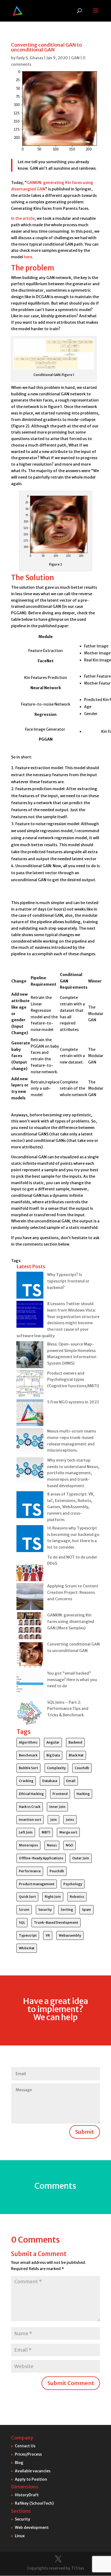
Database (50, 1781)
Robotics (77, 1897)
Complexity (56, 1768)
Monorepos (28, 1845)
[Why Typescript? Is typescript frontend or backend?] (30, 1286)
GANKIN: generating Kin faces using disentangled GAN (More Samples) (71, 1622)
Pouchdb (57, 1871)
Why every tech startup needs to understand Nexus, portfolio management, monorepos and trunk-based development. (73, 1473)
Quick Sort (27, 1897)
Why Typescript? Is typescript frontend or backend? (68, 1281)
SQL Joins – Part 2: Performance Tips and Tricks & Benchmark (68, 1709)
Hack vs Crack (30, 1807)
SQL (22, 1923)
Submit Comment (71, 2383)
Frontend (60, 1794)
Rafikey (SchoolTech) (34, 2503)
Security (45, 1910)
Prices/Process (28, 2454)
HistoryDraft (27, 2495)
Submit (85, 2132)
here (28, 257)
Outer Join (81, 1858)
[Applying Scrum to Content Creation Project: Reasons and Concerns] (30, 1598)
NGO (70, 1845)
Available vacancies (33, 2471)
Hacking (83, 1794)
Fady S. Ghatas (30, 58)
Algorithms (28, 1742)
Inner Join (57, 1807)
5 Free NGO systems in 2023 (73, 1402)
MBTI (46, 1832)
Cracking (26, 1781)
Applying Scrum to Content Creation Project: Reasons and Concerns (73, 1592)
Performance (30, 1871)
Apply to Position (31, 2479)
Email (71, 1781)
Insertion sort (30, 1820)
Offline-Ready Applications (41, 1858)
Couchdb (82, 1768)
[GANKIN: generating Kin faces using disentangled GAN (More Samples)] (30, 1627)
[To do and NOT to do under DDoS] (30, 1569)
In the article (23, 218)
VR (48, 1935)
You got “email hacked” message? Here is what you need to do (72, 1680)
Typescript (28, 1935)
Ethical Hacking (31, 1794)
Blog (19, 2463)
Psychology (73, 1884)
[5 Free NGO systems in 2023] (30, 1414)
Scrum (24, 1910)
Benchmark (28, 1755)
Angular (53, 1742)
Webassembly (70, 1935)
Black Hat (76, 1755)
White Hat (27, 1948)
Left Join (26, 1832)
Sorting (67, 1910)
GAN (75, 58)
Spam (86, 1910)
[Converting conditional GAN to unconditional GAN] (30, 1656)
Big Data (53, 1755)
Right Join (53, 1897)
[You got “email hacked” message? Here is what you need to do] (30, 1685)
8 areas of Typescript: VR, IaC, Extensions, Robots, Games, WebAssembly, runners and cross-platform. (71, 1507)
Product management (37, 1884)
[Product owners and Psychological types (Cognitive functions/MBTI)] (30, 1385)
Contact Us (25, 2446)
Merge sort (68, 1832)
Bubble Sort (28, 1768)
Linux (20, 2536)
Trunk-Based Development (56, 1923)
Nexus (52, 1845)
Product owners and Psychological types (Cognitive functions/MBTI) (73, 1380)
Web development (32, 2528)
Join (53, 1820)
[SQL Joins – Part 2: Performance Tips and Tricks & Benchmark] (30, 1714)
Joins (70, 1820)
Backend (75, 1742)
